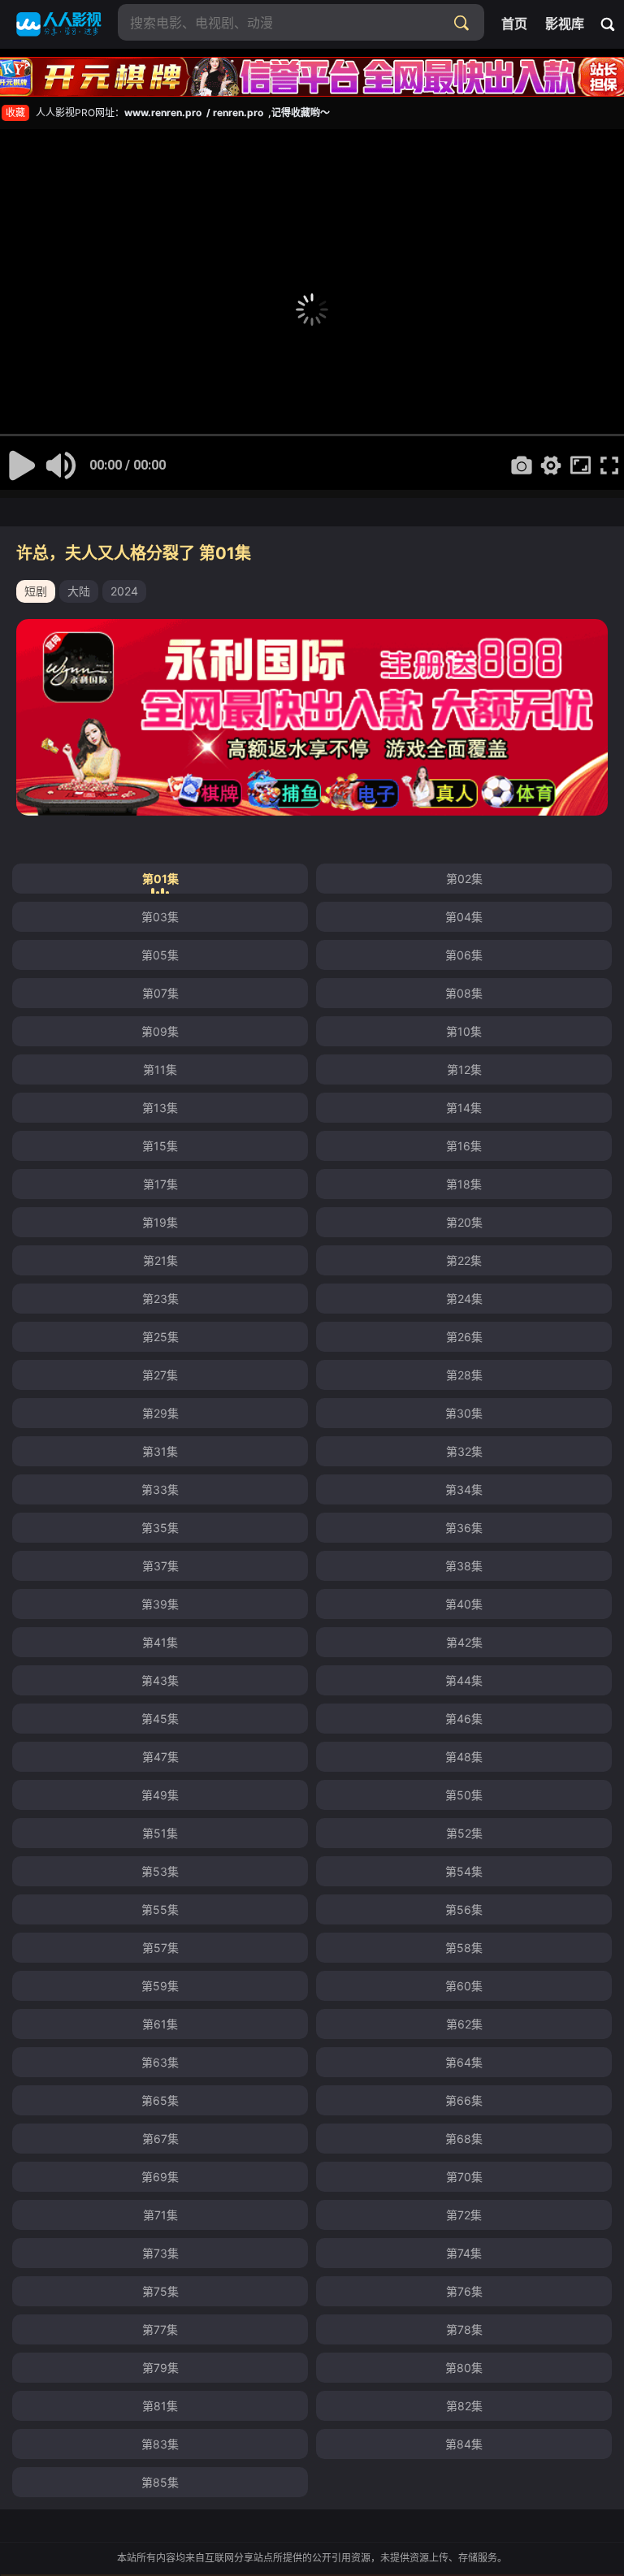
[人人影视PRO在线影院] (59, 24)
